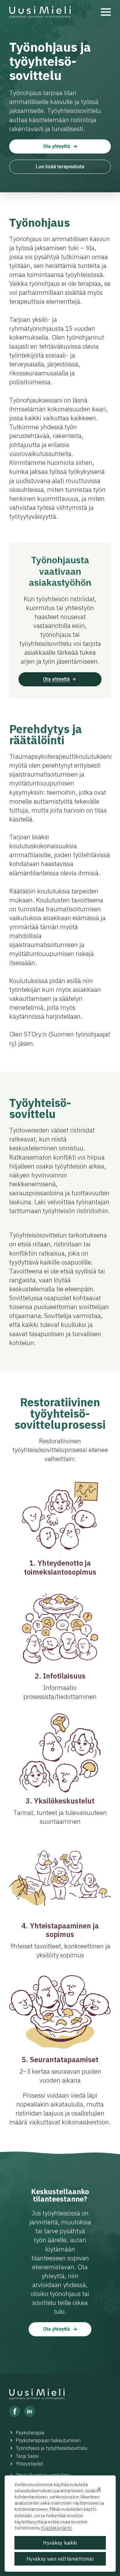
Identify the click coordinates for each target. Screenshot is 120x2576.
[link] (40, 12)
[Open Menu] (106, 12)
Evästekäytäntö (57, 2528)
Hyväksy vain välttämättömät (60, 2559)
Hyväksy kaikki (60, 2543)
